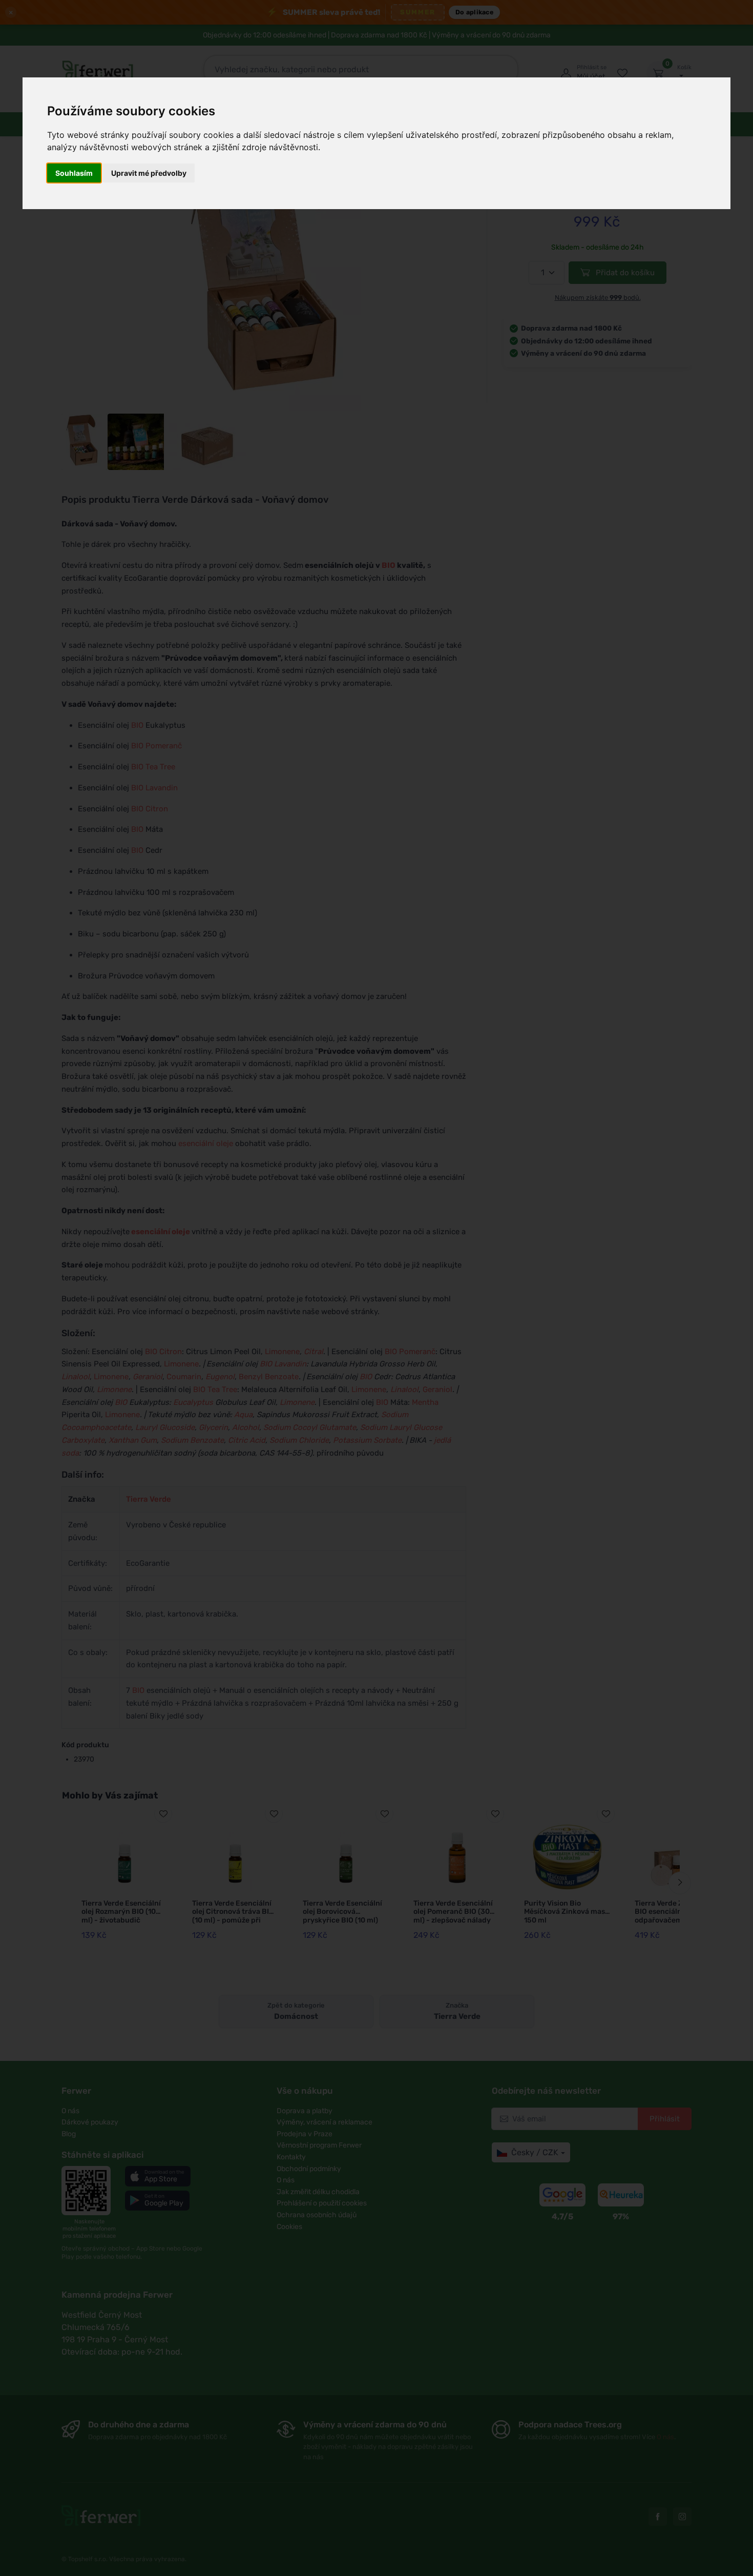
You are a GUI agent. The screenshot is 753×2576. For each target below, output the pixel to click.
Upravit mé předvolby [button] (149, 173)
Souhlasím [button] (74, 173)
